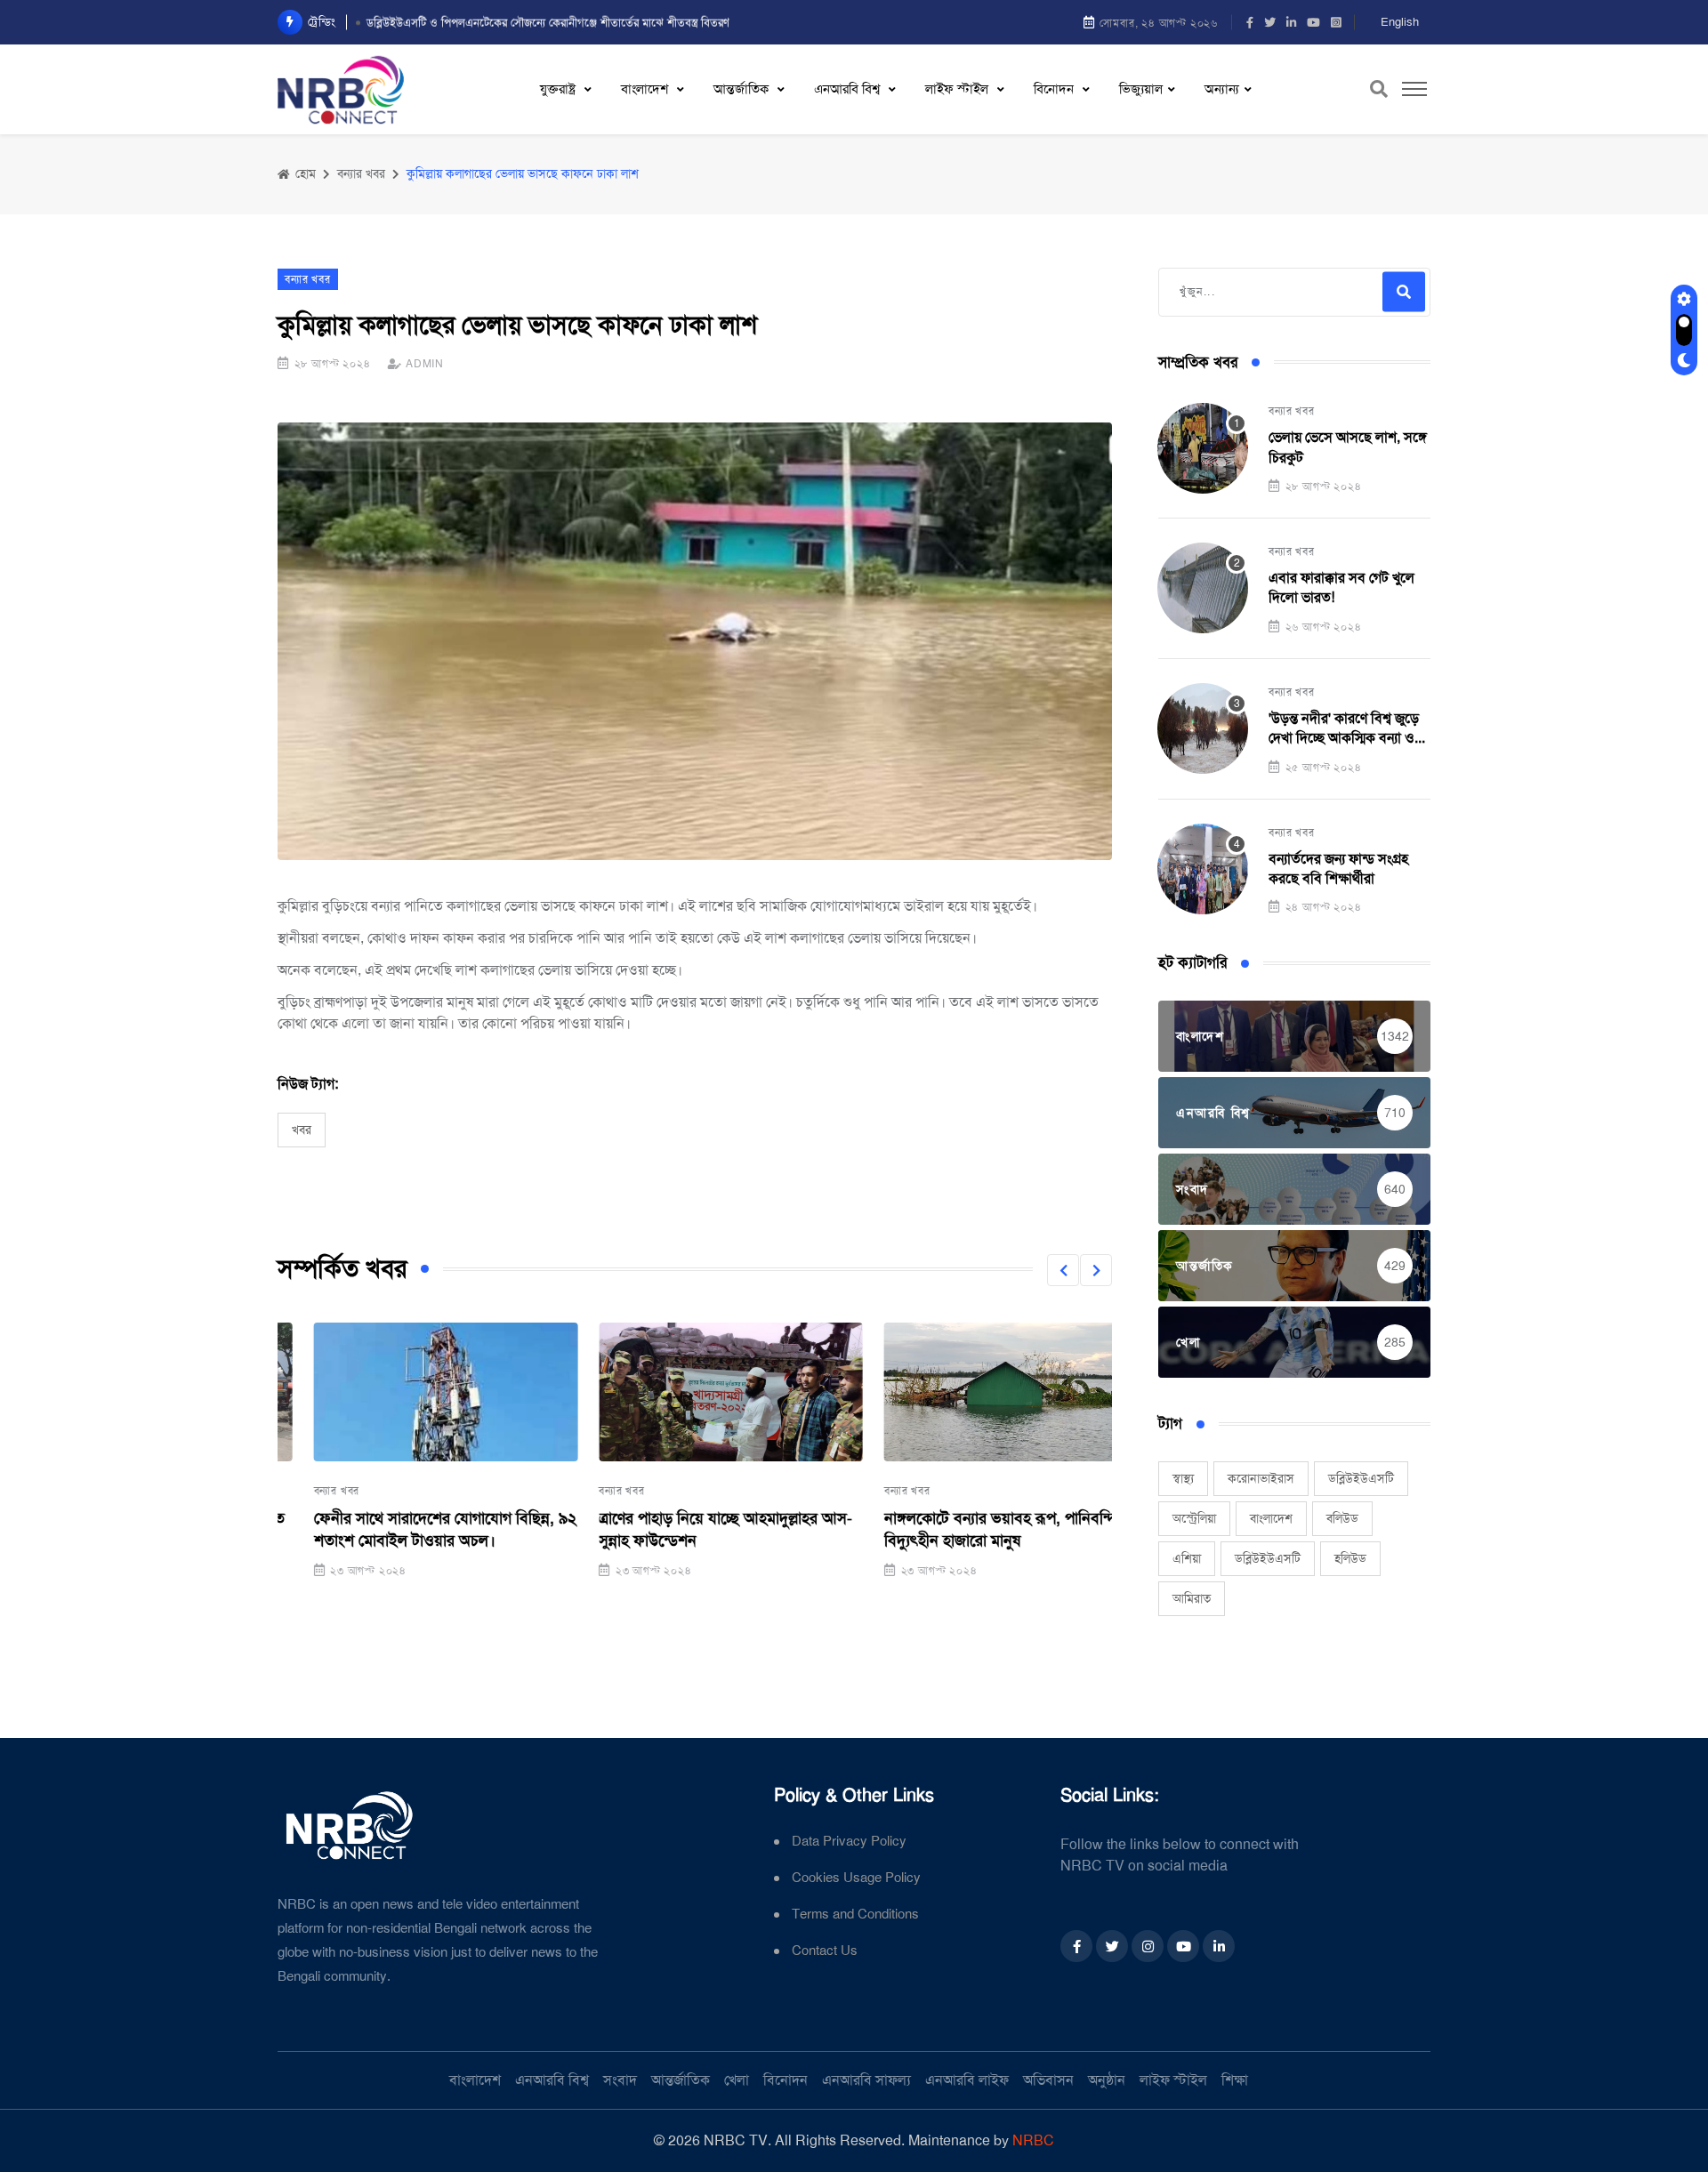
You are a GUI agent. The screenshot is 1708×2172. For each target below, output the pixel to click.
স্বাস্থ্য (1183, 1478)
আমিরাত (1192, 1598)
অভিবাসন (1048, 2080)
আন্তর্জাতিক (743, 89)
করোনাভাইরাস (1261, 1478)
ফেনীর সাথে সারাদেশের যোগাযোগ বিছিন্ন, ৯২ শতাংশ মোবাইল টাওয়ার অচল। (409, 1529)
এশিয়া (1187, 1558)
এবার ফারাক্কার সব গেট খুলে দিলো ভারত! (1341, 587)
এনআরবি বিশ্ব (849, 89)
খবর (302, 1130)
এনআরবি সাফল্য (866, 2080)
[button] (1063, 1270)
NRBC (1033, 2140)
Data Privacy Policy (849, 1842)
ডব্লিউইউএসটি (1361, 1478)
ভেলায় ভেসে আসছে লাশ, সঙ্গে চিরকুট (1348, 447)
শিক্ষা (1235, 2080)
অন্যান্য (1222, 89)
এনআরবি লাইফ (967, 2080)
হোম (304, 173)
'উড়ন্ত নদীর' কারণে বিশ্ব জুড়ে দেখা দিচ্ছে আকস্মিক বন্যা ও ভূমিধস (1344, 729)
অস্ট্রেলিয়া (1194, 1518)
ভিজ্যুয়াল (1141, 89)
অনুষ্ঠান (1107, 2080)
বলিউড (1342, 1518)
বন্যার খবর (301, 1491)
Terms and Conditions (855, 1915)
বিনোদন (1055, 89)
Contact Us (825, 1951)
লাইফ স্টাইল (959, 89)
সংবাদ (620, 2080)
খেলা (737, 2080)
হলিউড (1350, 1558)
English (1400, 22)
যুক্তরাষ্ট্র (560, 89)
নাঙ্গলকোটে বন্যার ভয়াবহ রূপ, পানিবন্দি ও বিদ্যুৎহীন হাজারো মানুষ (971, 1529)
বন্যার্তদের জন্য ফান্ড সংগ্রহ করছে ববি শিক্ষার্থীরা (1338, 869)
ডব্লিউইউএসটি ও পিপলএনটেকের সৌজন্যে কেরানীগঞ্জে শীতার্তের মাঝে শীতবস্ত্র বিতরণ (548, 22)
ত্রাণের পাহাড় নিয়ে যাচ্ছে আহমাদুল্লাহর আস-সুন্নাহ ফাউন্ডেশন (690, 1529)
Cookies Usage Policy (856, 1878)
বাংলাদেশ (646, 89)
